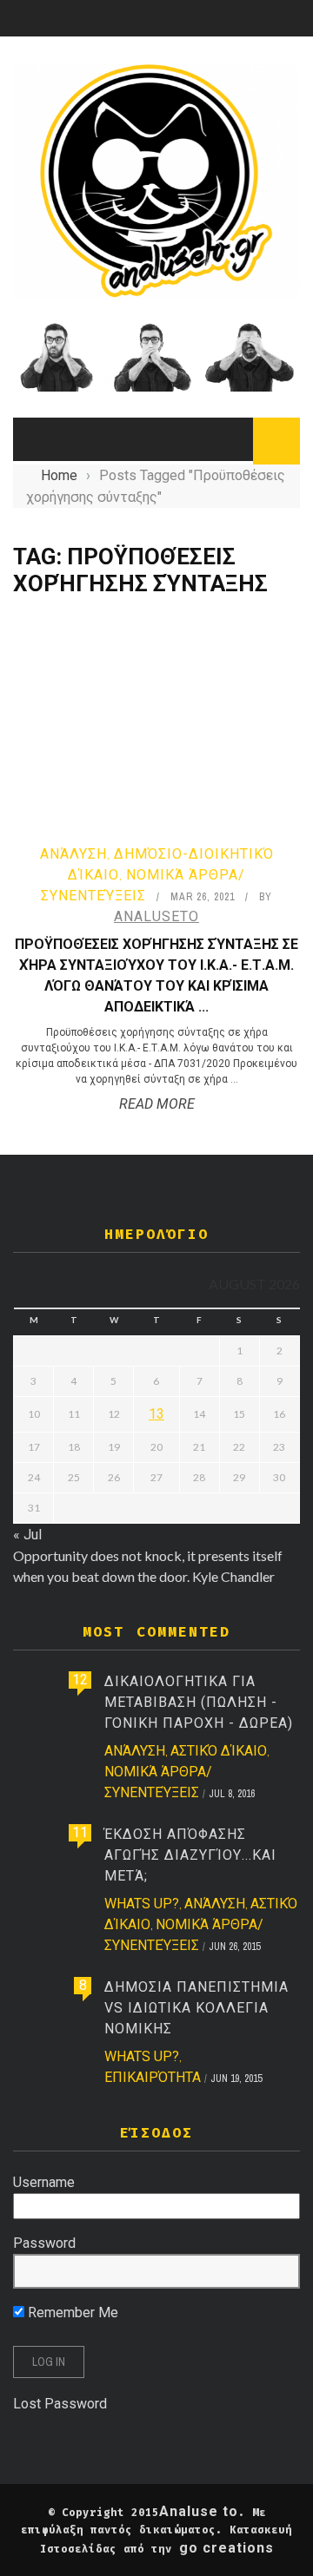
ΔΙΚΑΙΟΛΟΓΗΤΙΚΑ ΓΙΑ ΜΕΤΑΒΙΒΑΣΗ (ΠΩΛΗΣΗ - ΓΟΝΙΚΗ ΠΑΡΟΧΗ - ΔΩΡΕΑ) (199, 1702)
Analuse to (199, 2511)
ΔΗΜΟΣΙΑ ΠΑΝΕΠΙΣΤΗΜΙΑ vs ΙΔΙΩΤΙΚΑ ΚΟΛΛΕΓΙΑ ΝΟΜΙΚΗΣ (196, 2008)
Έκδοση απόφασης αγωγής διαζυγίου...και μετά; (190, 1855)
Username (44, 2182)
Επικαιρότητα (153, 2077)
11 (80, 1832)
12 (80, 1680)
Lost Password (60, 2404)
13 (156, 1414)
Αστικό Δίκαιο (219, 1751)
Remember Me (71, 2312)
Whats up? (142, 1904)
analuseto (156, 916)
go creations (226, 2548)
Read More (157, 1104)
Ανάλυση (73, 854)
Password (44, 2243)
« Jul (27, 1535)
